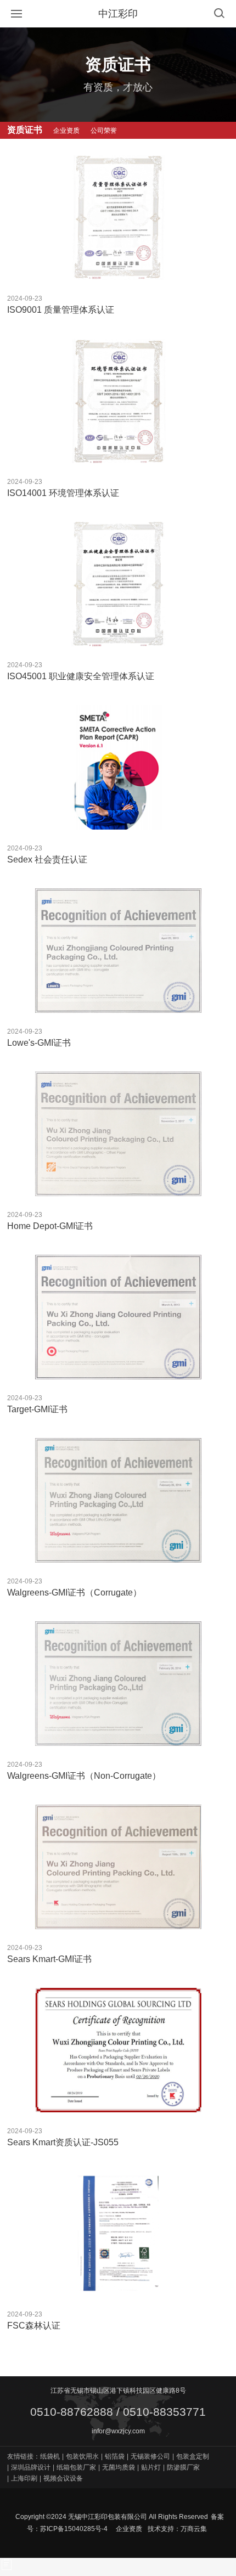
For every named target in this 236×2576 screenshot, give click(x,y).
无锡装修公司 (148, 2456)
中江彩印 (118, 14)
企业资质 (129, 2529)
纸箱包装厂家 (74, 2467)
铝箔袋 (113, 2456)
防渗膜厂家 (181, 2467)
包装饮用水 (80, 2456)
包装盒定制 (191, 2456)
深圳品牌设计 (29, 2467)
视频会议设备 (61, 2478)
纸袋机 (50, 2456)
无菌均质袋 (117, 2467)
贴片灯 (149, 2467)
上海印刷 (22, 2478)
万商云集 (194, 2529)
